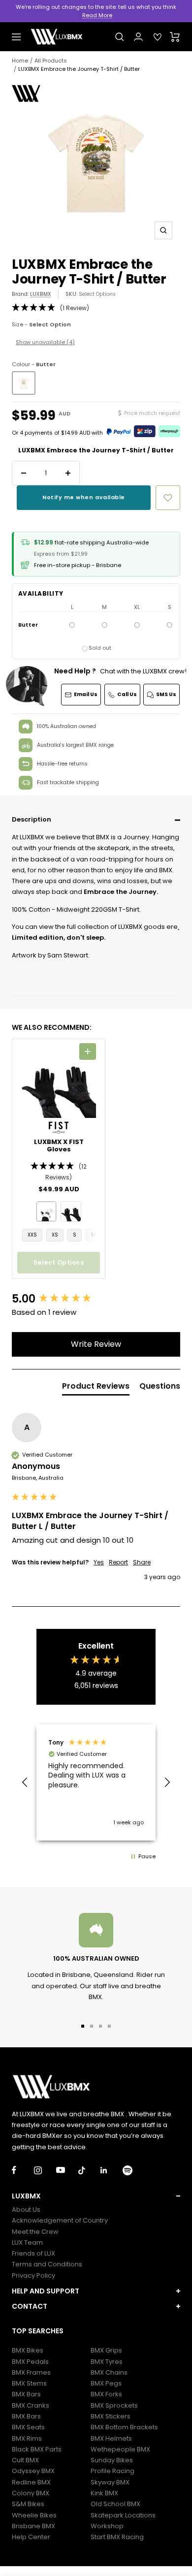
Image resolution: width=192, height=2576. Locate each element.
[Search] (120, 37)
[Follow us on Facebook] (23, 2170)
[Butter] (24, 383)
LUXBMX (41, 294)
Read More (97, 15)
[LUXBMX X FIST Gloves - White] (46, 1211)
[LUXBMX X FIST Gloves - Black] (71, 1211)
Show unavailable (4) (45, 342)
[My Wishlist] (158, 37)
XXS (32, 1235)
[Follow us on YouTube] (67, 2170)
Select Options (97, 294)
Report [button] (118, 1562)
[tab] (96, 1388)
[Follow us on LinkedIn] (112, 2170)
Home (20, 61)
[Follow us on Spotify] (134, 2170)
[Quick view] (88, 1051)
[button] (96, 820)
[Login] (138, 37)
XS (55, 1235)
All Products (51, 61)
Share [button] (142, 1562)
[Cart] (175, 37)
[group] (96, 1299)
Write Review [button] (96, 1344)
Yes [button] (99, 1562)
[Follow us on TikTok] (89, 2170)
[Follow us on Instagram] (45, 2170)
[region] (96, 1782)
